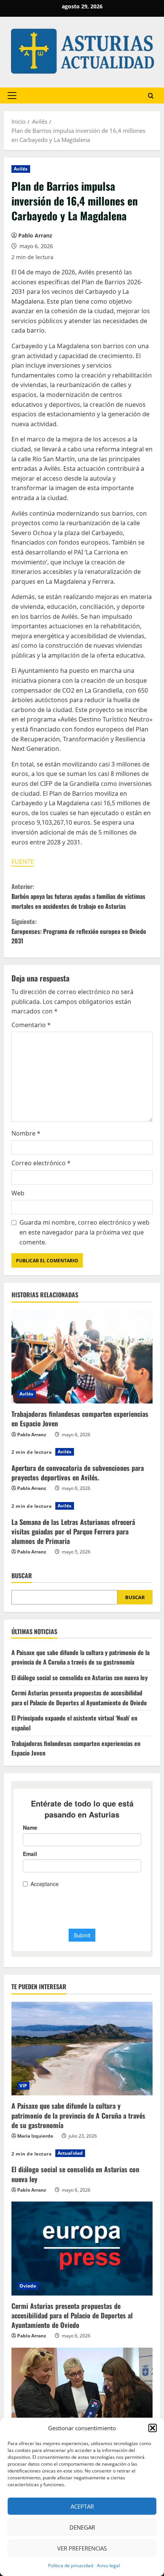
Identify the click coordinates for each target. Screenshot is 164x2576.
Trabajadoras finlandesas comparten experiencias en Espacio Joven (80, 1419)
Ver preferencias (82, 2548)
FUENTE (23, 862)
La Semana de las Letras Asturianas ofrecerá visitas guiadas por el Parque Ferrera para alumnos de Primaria (73, 1531)
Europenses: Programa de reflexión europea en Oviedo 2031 (79, 931)
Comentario (31, 1025)
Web (18, 1193)
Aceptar (82, 2506)
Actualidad (70, 2153)
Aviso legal (108, 2566)
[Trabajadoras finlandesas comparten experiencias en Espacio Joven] (82, 1357)
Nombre (26, 1133)
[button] (153, 2428)
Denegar (82, 2527)
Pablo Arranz (35, 235)
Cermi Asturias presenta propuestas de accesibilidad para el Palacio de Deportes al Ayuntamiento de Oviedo (79, 1698)
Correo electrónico (41, 1163)
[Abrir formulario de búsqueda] (151, 95)
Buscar (22, 1576)
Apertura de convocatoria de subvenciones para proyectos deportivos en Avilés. (78, 1473)
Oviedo (28, 2286)
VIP (23, 2086)
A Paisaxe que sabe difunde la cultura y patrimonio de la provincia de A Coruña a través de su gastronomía (80, 1657)
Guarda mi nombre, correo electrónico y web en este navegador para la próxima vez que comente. (84, 1232)
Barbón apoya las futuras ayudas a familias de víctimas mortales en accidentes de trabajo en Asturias (78, 896)
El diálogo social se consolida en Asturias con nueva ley (80, 1678)
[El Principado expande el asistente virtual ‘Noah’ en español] (82, 2395)
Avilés (21, 169)
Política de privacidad (71, 2566)
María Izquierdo (35, 2136)
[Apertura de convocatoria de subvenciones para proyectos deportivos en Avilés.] (82, 1452)
